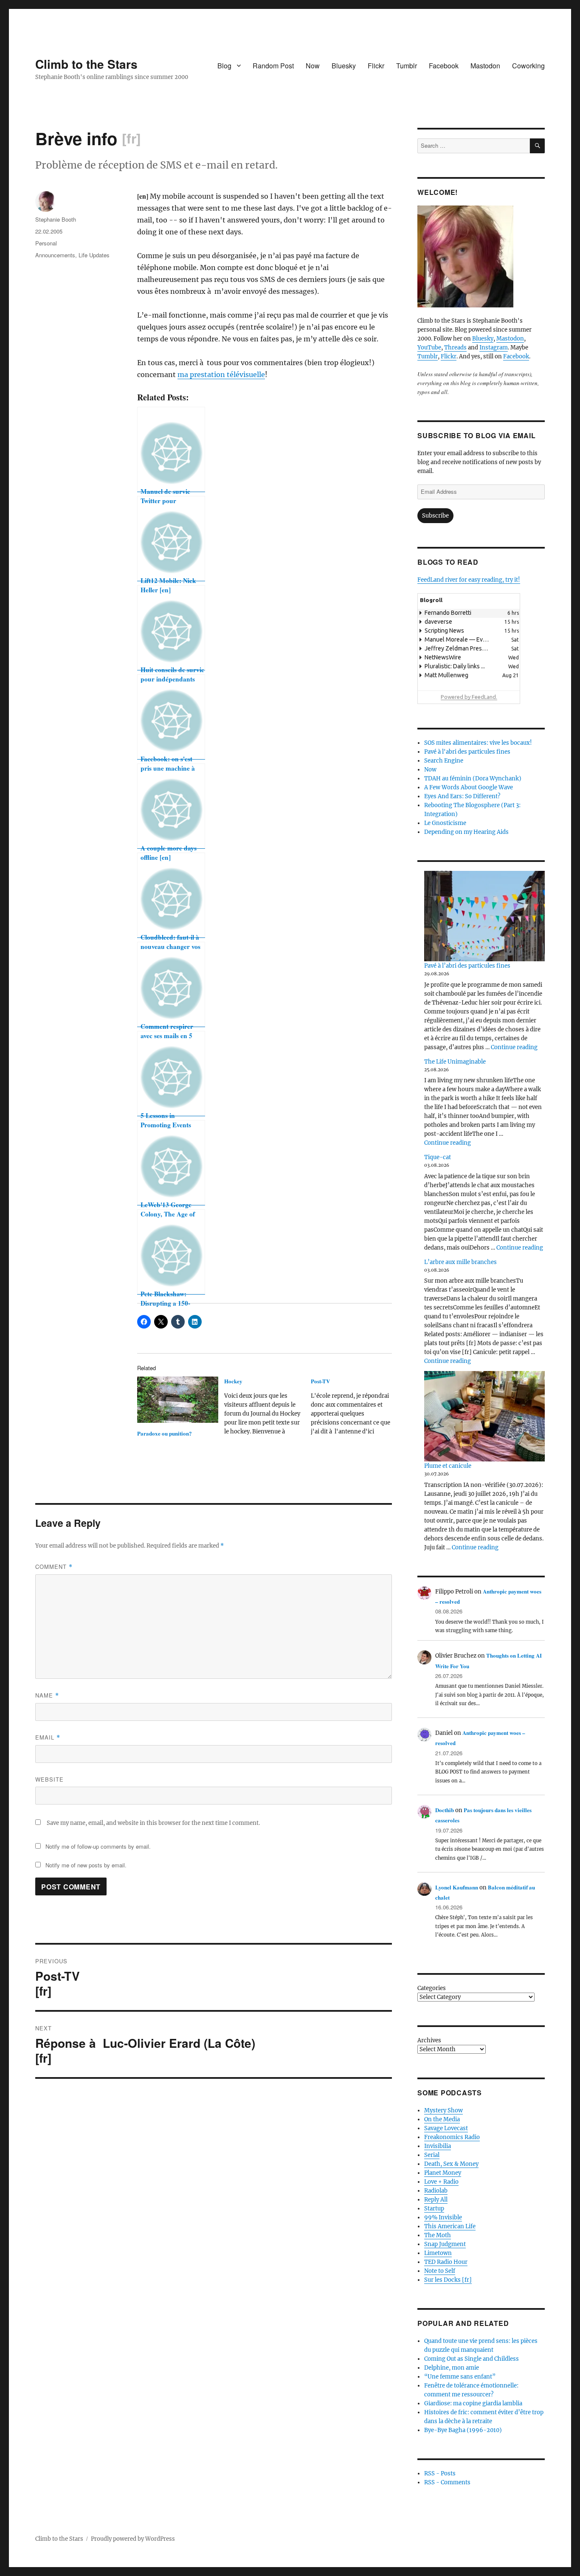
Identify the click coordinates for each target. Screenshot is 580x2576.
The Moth (438, 2235)
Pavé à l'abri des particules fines (467, 752)
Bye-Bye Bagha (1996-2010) (463, 2430)
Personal (46, 243)
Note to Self (440, 2271)
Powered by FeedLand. (469, 697)
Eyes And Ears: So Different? (462, 796)
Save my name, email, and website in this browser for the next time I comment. (153, 1823)
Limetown (438, 2253)
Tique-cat (438, 1157)
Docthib (445, 1810)
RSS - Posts (440, 2473)
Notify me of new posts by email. (86, 1865)
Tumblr (407, 66)
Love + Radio (441, 2182)
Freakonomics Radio (452, 2137)
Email (48, 1737)
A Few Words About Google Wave (469, 787)
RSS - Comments (447, 2482)
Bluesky (344, 66)
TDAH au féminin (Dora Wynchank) (473, 778)
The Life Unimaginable (455, 1062)
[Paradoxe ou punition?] (178, 1400)
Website (49, 1779)
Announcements (55, 255)
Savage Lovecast (446, 2128)
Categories (432, 1988)
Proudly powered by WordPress (133, 2539)
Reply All (436, 2200)
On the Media (442, 2119)
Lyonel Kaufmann (457, 1887)
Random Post (273, 66)
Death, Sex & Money (451, 2164)
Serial (432, 2155)
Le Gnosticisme (445, 823)
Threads (455, 348)
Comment (54, 1567)
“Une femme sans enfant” (460, 2377)
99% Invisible (443, 2217)
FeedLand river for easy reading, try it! (469, 580)
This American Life (450, 2226)
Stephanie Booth (56, 219)
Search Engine (444, 761)
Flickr (376, 66)
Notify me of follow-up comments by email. (98, 1846)
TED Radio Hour (446, 2262)
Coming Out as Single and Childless (472, 2359)
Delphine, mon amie (452, 2368)
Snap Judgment (445, 2244)
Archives (429, 2040)
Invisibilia (438, 2146)
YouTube (429, 348)
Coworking (528, 66)
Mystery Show (443, 2110)
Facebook (444, 66)
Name (47, 1695)
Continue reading (514, 1047)
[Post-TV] (354, 1409)
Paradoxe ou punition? (165, 1433)
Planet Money (443, 2173)
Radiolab (436, 2191)
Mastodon (485, 66)
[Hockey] (268, 1409)
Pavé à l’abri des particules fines (467, 966)
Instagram (494, 348)
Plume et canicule (448, 1466)
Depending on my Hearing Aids (466, 832)
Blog (224, 66)
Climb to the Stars (86, 64)
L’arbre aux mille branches (460, 1262)
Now (313, 66)
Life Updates (94, 255)
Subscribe (435, 516)
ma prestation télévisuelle (221, 374)
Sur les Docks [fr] (448, 2280)
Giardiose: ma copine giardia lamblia (473, 2403)
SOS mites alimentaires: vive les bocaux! (478, 743)
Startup (434, 2209)
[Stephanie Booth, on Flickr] (481, 256)
